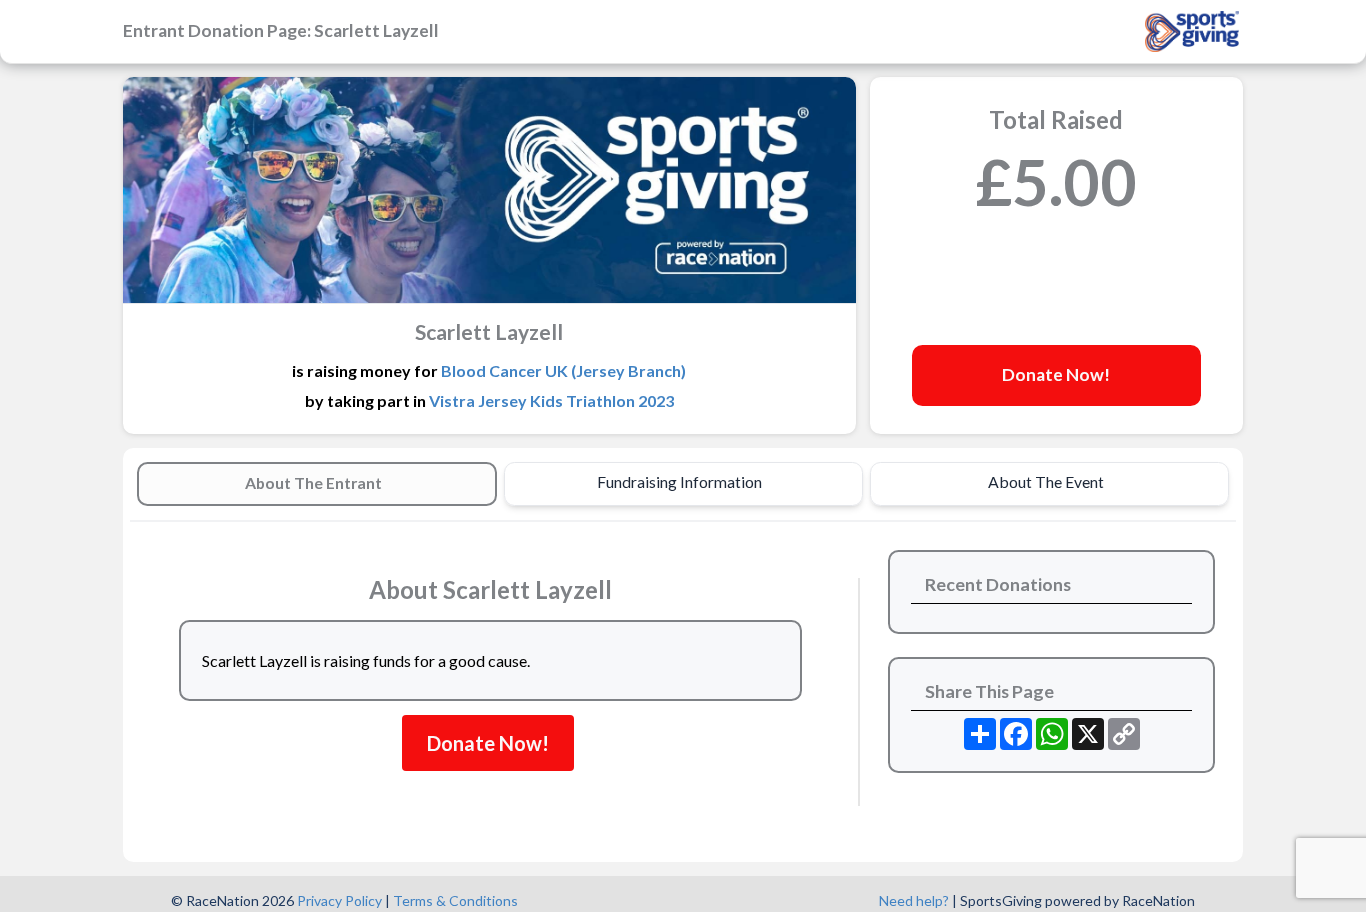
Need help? (914, 900)
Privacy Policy (339, 900)
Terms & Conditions (455, 900)
